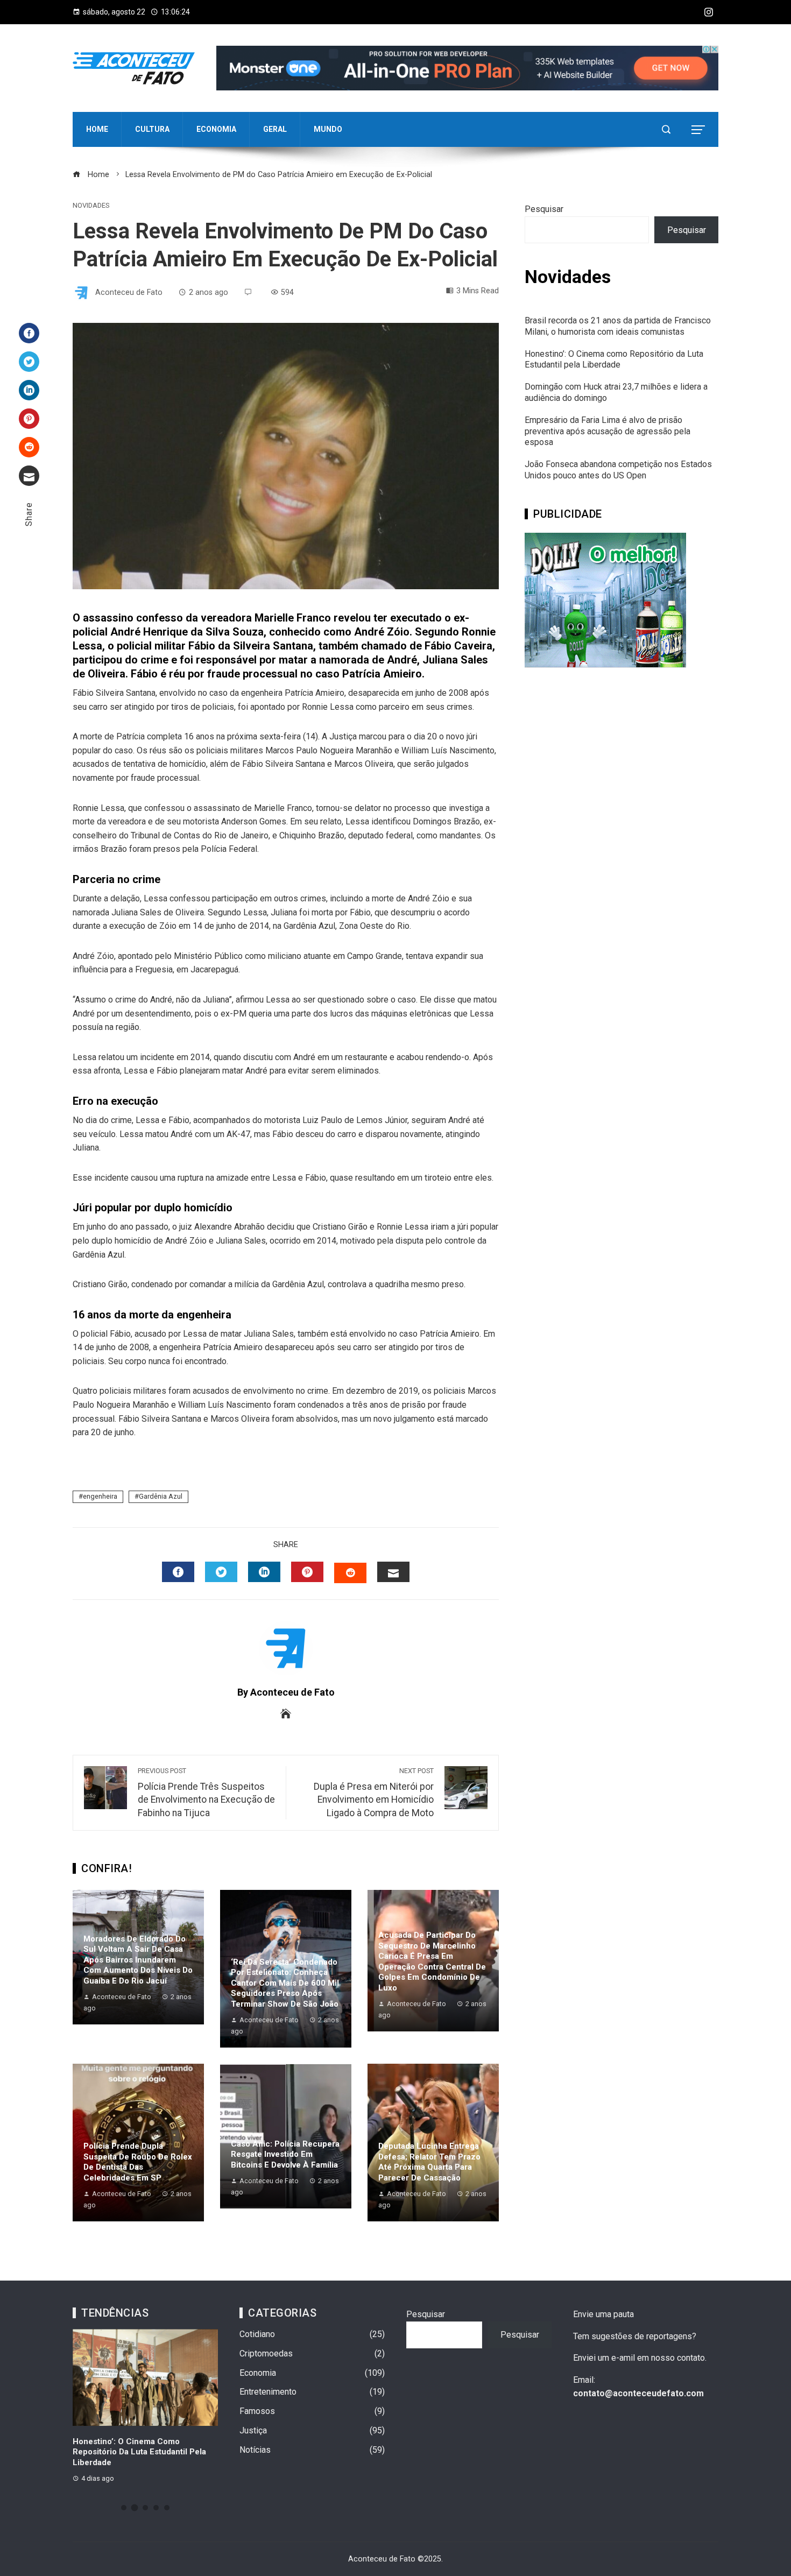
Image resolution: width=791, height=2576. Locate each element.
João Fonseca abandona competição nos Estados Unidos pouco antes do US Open (618, 470)
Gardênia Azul (161, 1496)
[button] (124, 2508)
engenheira (100, 1496)
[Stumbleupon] (29, 447)
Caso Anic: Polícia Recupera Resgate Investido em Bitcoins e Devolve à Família (285, 2154)
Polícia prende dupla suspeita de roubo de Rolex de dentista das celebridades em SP (138, 2162)
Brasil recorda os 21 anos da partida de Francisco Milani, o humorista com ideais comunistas (618, 326)
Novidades (91, 206)
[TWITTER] (221, 1572)
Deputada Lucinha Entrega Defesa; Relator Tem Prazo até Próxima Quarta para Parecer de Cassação (429, 2162)
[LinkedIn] (29, 390)
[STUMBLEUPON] (350, 1573)
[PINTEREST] (307, 1572)
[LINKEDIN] (264, 1572)
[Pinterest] (29, 419)
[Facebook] (29, 333)
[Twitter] (29, 362)
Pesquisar (544, 209)
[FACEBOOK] (178, 1572)
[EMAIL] (393, 1572)
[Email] (29, 476)
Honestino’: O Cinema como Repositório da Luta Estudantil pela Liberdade (614, 359)
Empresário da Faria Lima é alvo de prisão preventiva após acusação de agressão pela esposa (608, 431)
